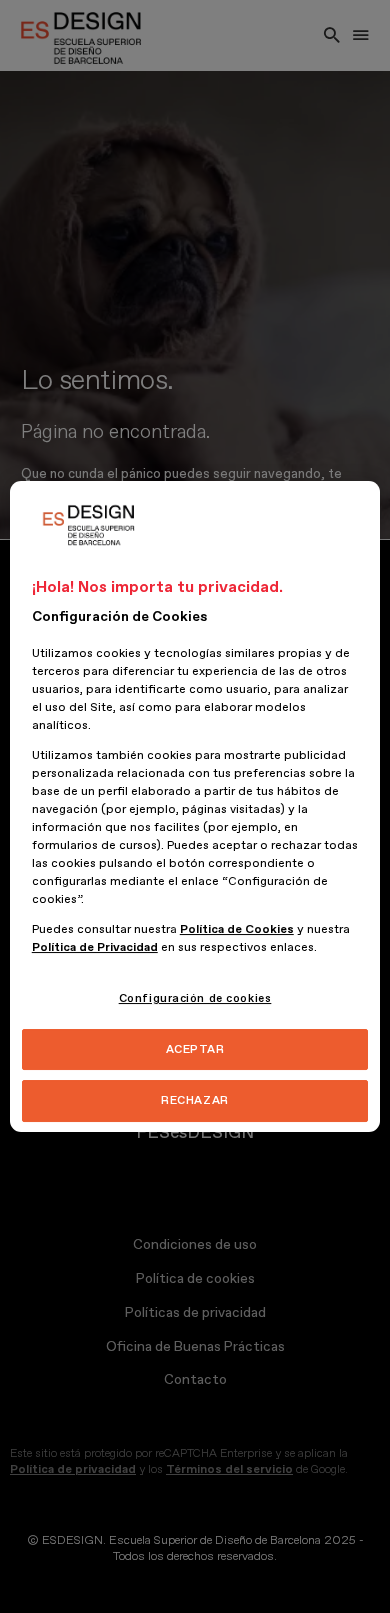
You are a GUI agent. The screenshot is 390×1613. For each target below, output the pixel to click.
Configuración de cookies (195, 998)
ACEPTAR (195, 1049)
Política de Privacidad (95, 947)
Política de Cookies (237, 929)
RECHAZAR (195, 1101)
